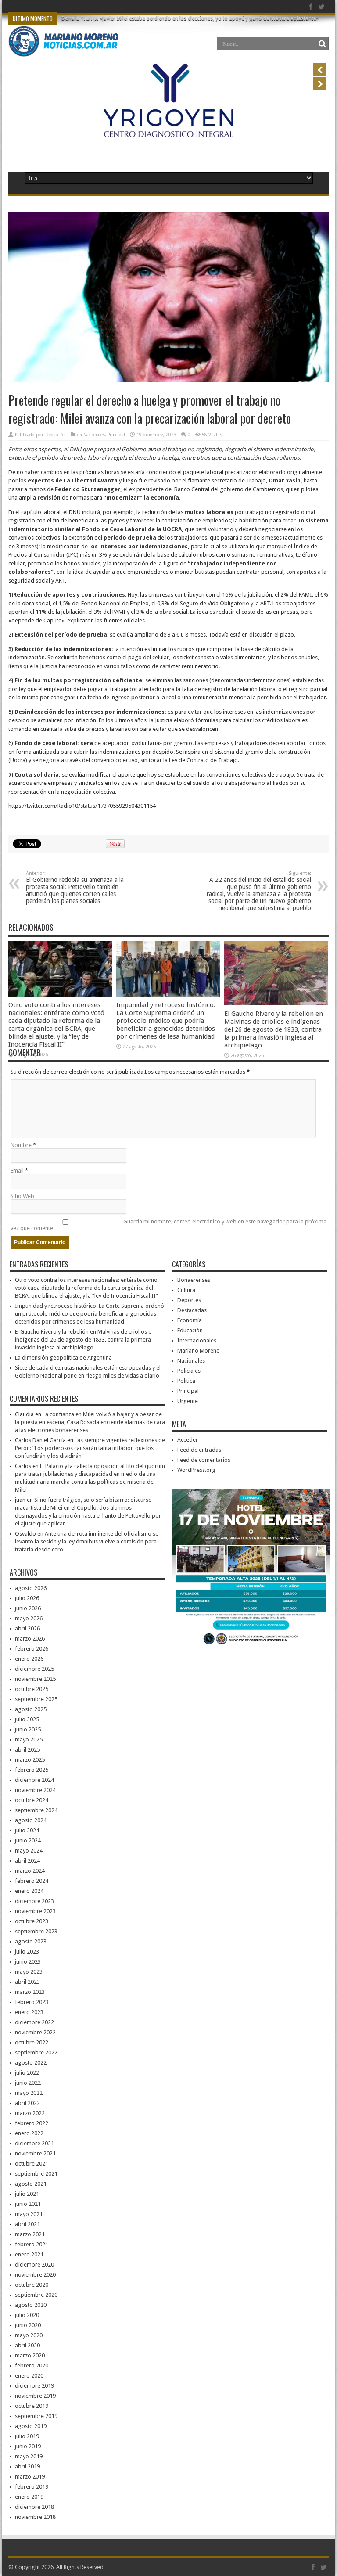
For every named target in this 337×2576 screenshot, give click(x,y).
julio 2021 (27, 2194)
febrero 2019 (32, 2487)
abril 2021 (27, 2224)
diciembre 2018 (34, 2507)
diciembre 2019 (34, 2386)
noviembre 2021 (35, 2153)
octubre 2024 (32, 1800)
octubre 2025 (32, 1689)
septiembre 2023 (36, 1931)
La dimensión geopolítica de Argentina (63, 1358)
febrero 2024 (32, 1881)
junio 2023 (28, 1962)
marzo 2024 (30, 1871)
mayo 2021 (29, 2214)
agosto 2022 (31, 2063)
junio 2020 (28, 2325)
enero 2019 (29, 2497)
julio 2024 (27, 1830)
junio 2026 (28, 1608)
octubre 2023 (32, 1921)
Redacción (56, 435)
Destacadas (192, 1310)
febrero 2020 (32, 2366)
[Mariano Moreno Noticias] (63, 43)
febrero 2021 (32, 2244)
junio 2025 (28, 1729)
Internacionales (197, 1340)
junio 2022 (28, 2083)
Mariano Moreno (199, 1351)
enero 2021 (29, 2254)
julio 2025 (27, 1719)
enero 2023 (29, 2012)
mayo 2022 (29, 2093)
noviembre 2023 (35, 1911)
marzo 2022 (30, 2113)
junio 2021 (28, 2204)
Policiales (189, 1371)
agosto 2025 (31, 1709)
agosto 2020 (31, 2305)
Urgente (188, 1401)
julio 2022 (27, 2073)
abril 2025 (27, 1750)
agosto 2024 (31, 1820)
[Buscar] (322, 44)
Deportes (189, 1300)
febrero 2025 (32, 1770)
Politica (186, 1381)
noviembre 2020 (35, 2275)
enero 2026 (29, 1659)
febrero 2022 (32, 2123)
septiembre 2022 (36, 2053)
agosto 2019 (31, 2426)
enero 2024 (29, 1891)
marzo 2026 (30, 1639)
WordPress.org (196, 1470)
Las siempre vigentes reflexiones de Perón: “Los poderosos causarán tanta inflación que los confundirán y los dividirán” (90, 1448)
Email (17, 1171)
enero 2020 (29, 2376)
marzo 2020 (30, 2355)
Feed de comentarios (204, 1460)
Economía (190, 1320)
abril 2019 (27, 2466)
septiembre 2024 (36, 1810)
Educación (190, 1330)
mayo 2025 (29, 1740)
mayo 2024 (29, 1851)
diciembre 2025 (34, 1669)
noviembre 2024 (35, 1790)
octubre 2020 (32, 2285)
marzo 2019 (30, 2477)
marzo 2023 (30, 1992)
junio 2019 (28, 2446)
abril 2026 (27, 1628)
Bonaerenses (194, 1280)
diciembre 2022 (34, 2022)
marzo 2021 (30, 2234)
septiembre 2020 (36, 2295)
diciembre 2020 (34, 2265)
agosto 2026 (31, 1588)
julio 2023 (27, 1952)
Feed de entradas (199, 1450)
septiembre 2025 (36, 1699)
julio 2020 (27, 2315)
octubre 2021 (32, 2164)
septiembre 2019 (36, 2416)
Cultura (186, 1290)
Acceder (188, 1440)
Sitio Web (22, 1196)
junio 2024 (28, 1840)
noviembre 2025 (35, 1679)
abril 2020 (27, 2345)
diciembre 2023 (34, 1901)
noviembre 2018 (35, 2517)
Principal (116, 435)
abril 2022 (27, 2103)
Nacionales (94, 435)
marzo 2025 (30, 1760)
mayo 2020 (29, 2335)
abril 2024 (27, 1861)
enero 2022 (29, 2133)
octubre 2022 (32, 2042)
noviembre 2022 (35, 2032)
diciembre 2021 (34, 2143)
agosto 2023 (31, 1941)
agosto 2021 (31, 2184)
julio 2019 (27, 2436)
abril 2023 (27, 1982)
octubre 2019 (32, 2406)
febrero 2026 (32, 1649)
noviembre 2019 (35, 2396)
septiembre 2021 (36, 2174)
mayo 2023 (29, 1972)
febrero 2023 (32, 2002)
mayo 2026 (29, 1618)
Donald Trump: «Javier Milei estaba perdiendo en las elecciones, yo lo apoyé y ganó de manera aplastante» (190, 18)
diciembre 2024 (34, 1780)
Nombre (21, 1145)
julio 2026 (27, 1598)
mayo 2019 (29, 2456)
